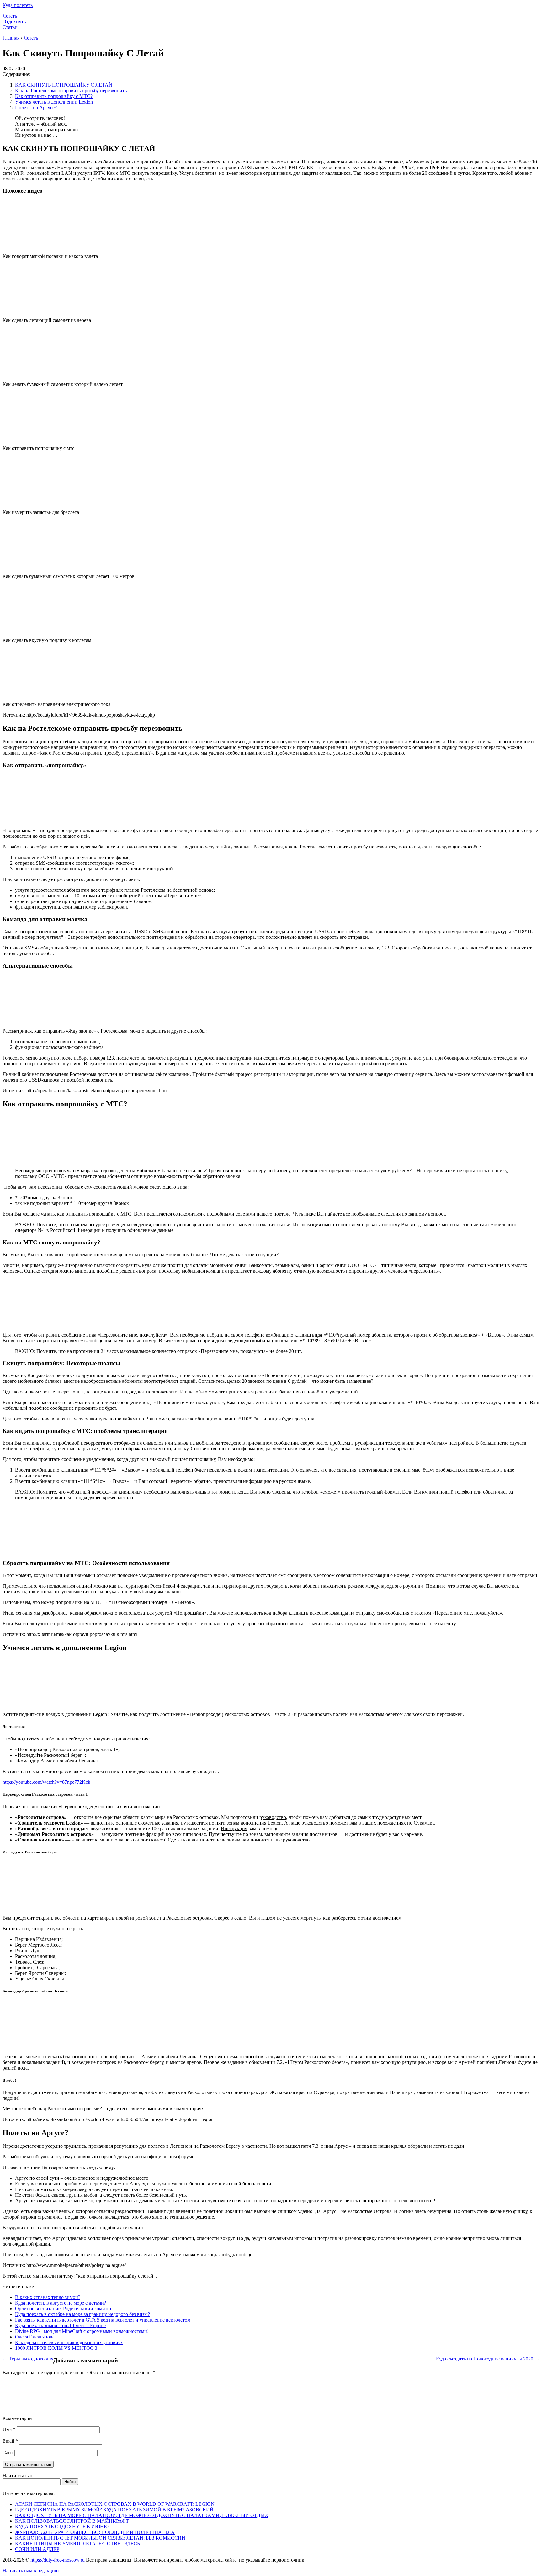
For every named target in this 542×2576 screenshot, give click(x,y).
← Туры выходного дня (28, 2359)
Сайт (8, 2453)
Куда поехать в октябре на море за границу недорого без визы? (82, 2314)
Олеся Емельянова (35, 2337)
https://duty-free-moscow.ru (58, 2560)
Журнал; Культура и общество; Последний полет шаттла (95, 2532)
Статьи (10, 27)
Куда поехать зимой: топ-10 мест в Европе (60, 2325)
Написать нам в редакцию (31, 2571)
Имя (9, 2429)
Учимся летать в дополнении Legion (54, 102)
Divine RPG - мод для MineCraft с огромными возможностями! (82, 2331)
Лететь (10, 16)
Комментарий (17, 2418)
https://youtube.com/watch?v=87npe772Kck (46, 1782)
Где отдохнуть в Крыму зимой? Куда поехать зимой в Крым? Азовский (114, 2510)
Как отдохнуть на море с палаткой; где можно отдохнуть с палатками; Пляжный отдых (142, 2515)
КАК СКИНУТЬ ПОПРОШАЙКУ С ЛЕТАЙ (64, 85)
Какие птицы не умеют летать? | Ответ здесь (77, 2544)
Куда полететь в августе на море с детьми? (61, 2303)
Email (10, 2441)
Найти (70, 2482)
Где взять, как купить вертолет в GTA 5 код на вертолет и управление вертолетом (103, 2320)
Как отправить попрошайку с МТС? (54, 96)
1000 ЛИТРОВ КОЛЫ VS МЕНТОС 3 (56, 2348)
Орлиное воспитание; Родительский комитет (63, 2309)
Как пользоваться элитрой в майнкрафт (72, 2521)
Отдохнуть (14, 21)
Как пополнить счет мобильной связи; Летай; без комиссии (100, 2538)
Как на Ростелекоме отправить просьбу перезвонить (71, 91)
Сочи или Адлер (37, 2549)
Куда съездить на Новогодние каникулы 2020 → (488, 2359)
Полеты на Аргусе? (36, 107)
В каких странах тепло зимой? (48, 2297)
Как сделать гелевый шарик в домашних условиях (69, 2342)
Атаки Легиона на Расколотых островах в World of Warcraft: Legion (115, 2504)
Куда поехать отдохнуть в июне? (62, 2527)
